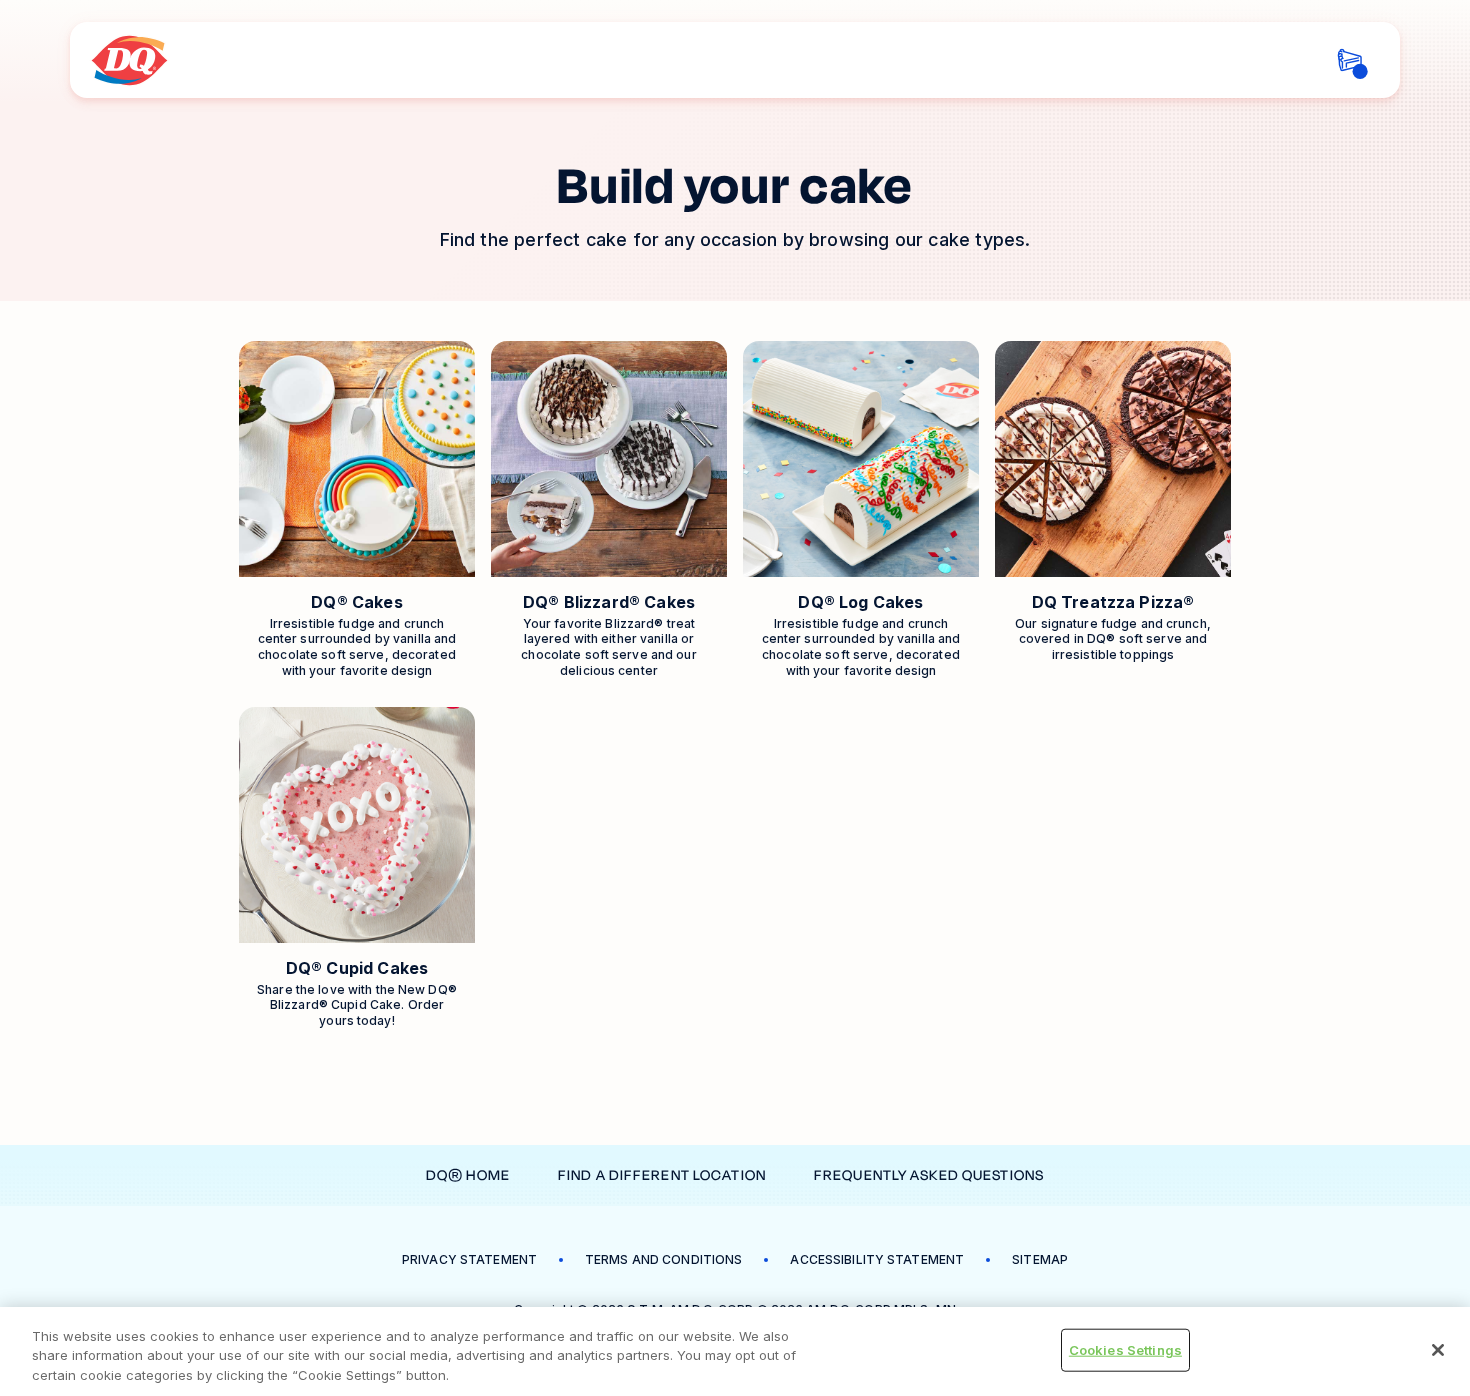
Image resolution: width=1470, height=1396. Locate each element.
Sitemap (1040, 1259)
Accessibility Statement (877, 1259)
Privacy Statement (469, 1259)
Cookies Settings (1125, 1349)
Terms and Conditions (663, 1259)
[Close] (1438, 1350)
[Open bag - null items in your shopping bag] (1349, 60)
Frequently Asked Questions (929, 1175)
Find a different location (662, 1175)
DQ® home (468, 1175)
